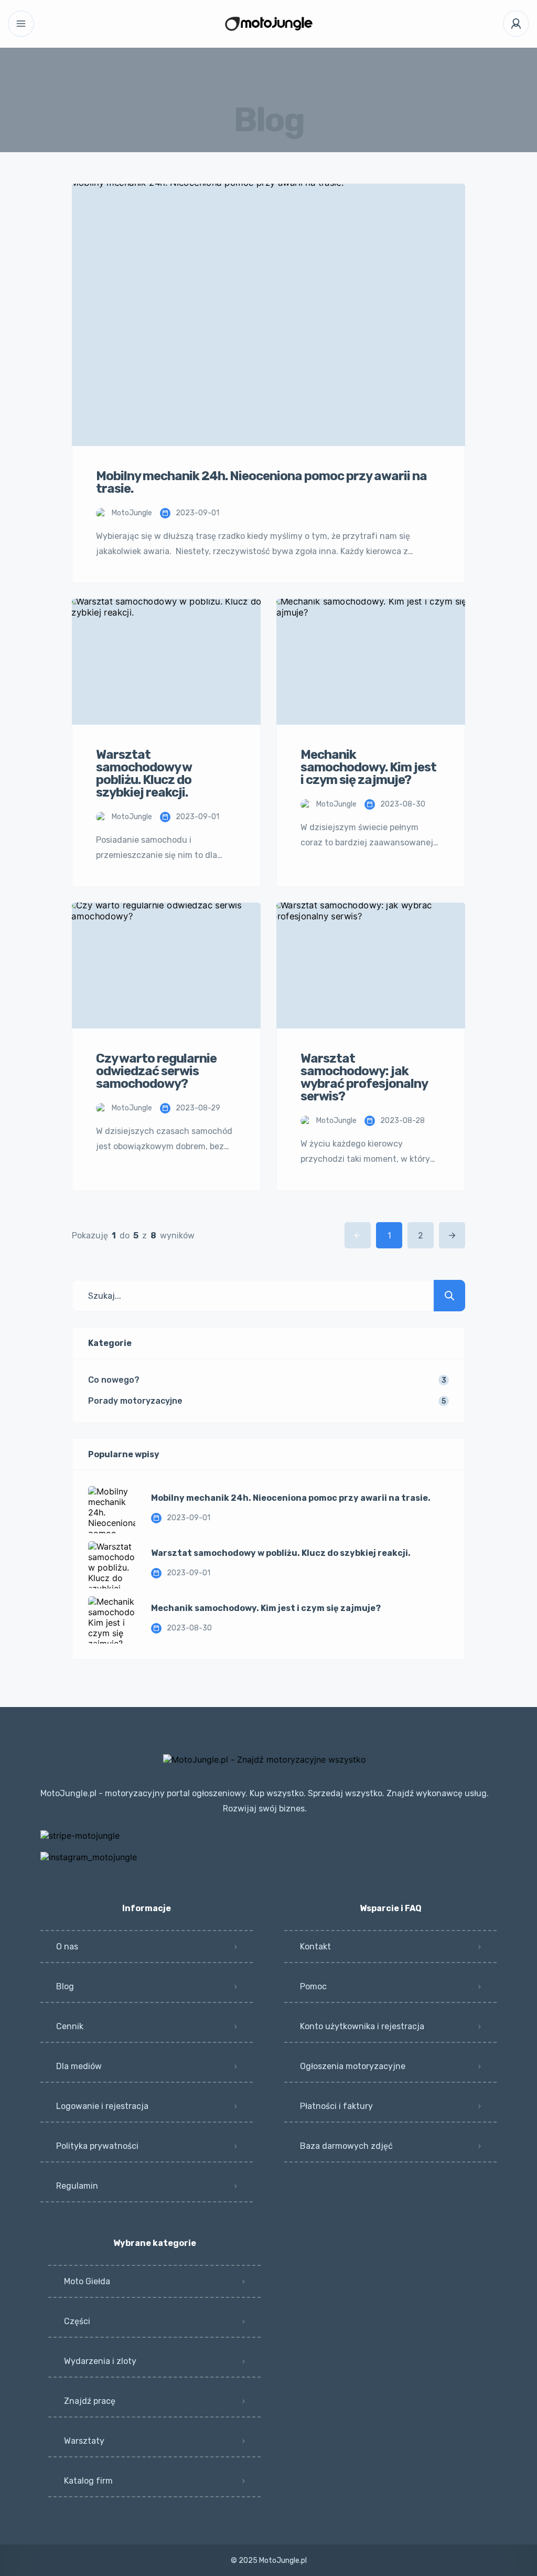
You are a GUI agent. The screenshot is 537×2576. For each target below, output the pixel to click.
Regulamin (77, 2186)
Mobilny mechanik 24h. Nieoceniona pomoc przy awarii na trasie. (291, 1498)
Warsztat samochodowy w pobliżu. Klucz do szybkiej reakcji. (281, 1553)
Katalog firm (88, 2481)
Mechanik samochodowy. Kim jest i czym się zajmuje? (266, 1608)
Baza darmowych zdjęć (346, 2146)
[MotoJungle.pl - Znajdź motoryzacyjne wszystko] (269, 24)
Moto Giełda (87, 2281)
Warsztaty (84, 2441)
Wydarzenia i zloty (100, 2361)
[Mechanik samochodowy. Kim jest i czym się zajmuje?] (112, 1620)
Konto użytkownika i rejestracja (362, 2026)
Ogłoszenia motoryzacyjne (353, 2066)
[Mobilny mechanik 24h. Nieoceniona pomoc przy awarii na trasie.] (112, 1510)
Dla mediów (79, 2066)
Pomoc (313, 1986)
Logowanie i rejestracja (102, 2106)
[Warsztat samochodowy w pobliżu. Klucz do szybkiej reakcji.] (112, 1565)
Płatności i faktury (336, 2106)
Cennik (70, 2026)
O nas (67, 1947)
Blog (65, 1986)
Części (77, 2321)
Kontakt (315, 1947)
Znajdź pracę (90, 2401)
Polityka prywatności (97, 2146)
